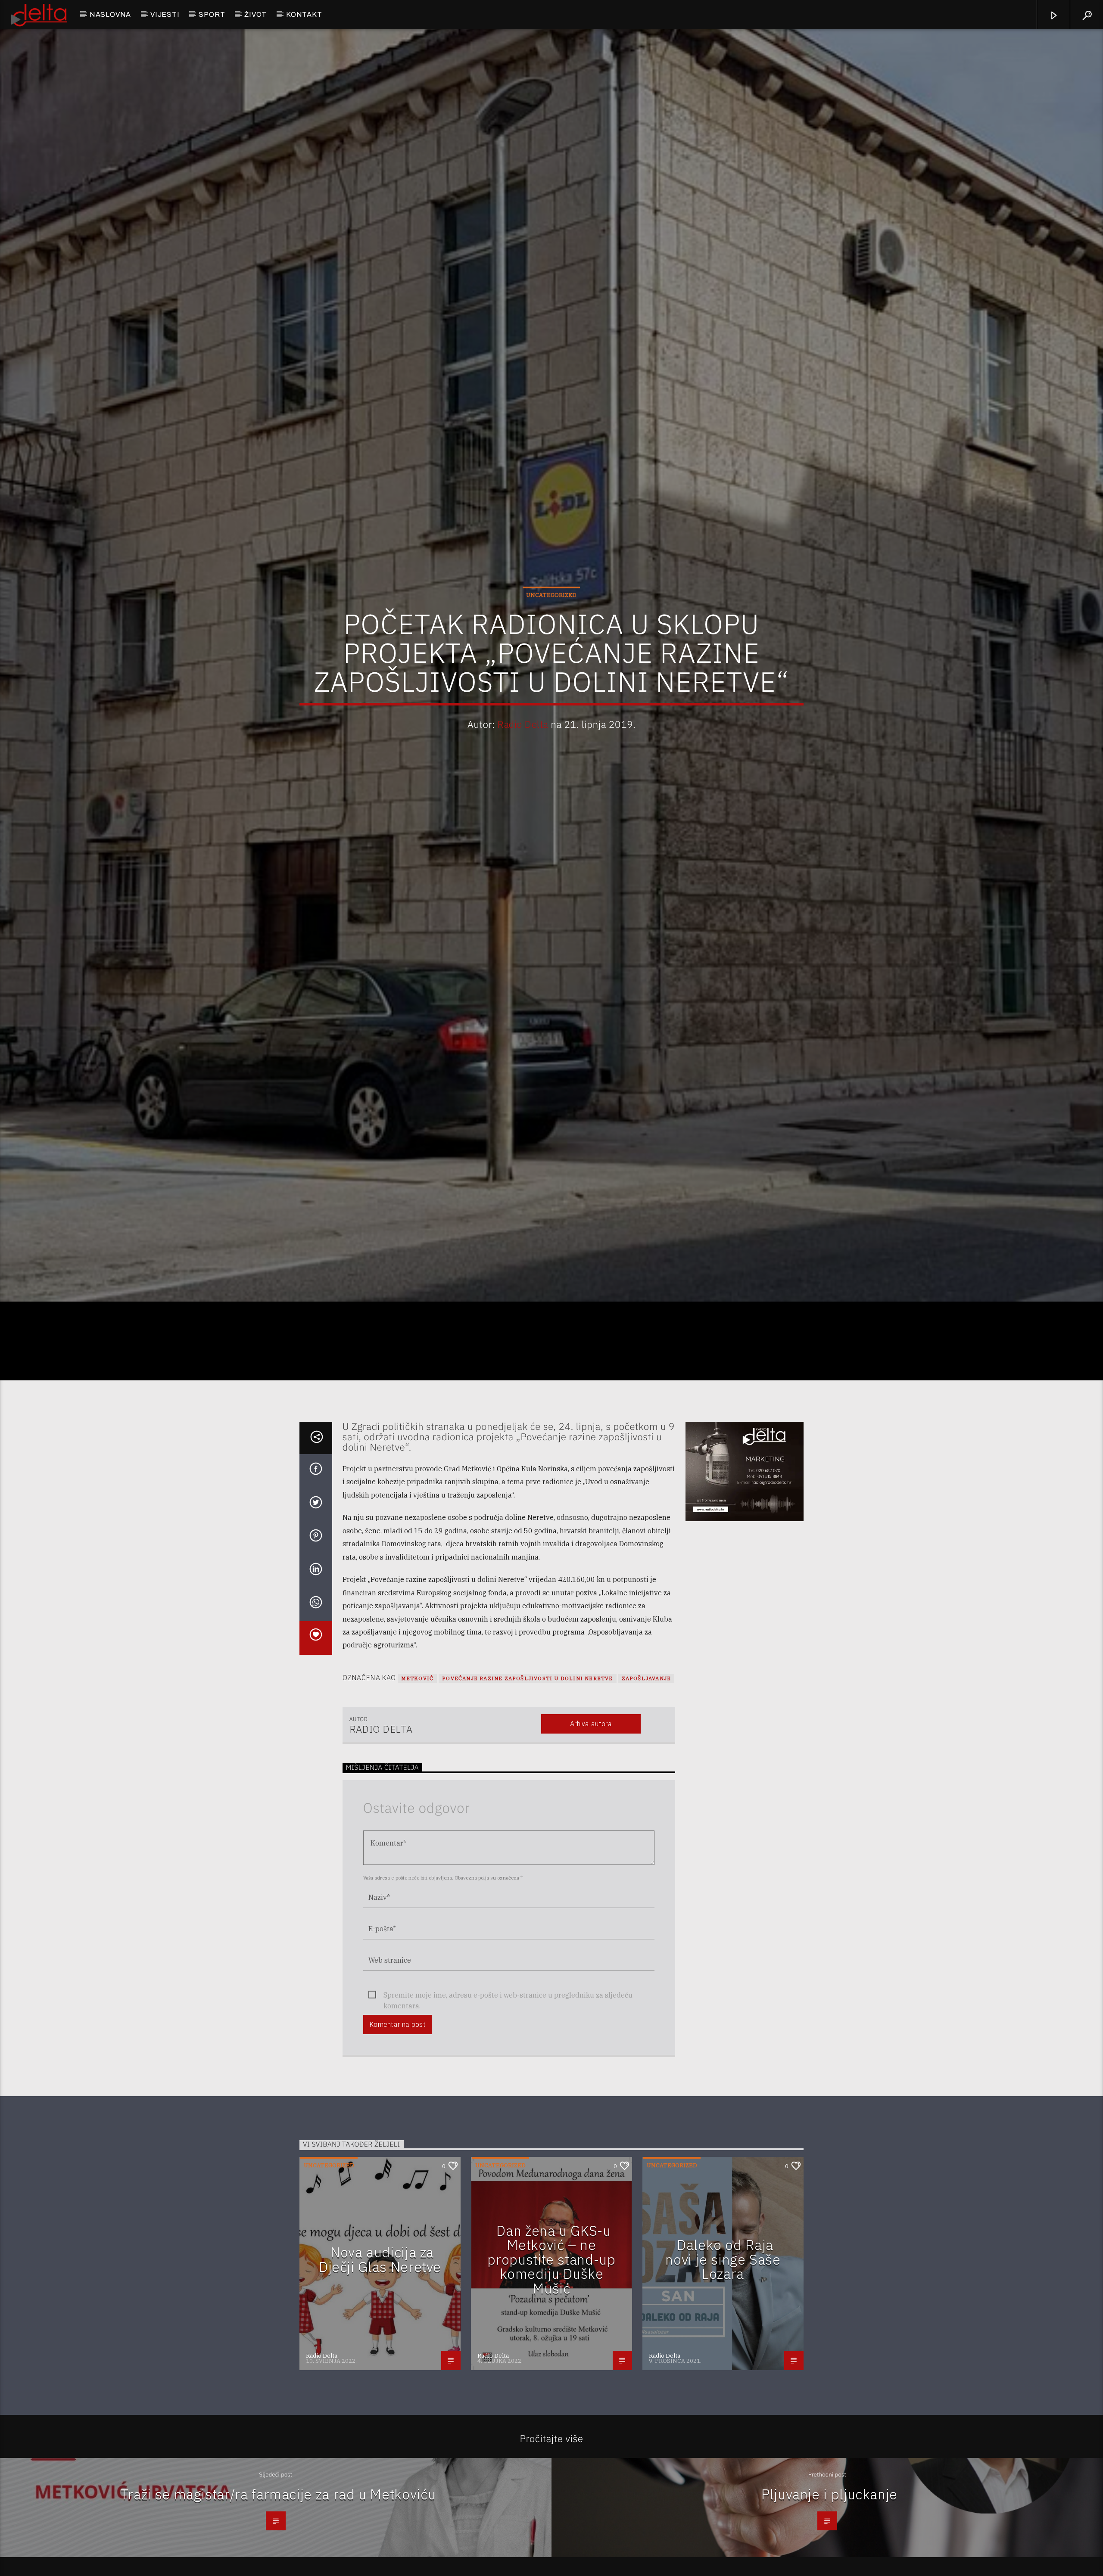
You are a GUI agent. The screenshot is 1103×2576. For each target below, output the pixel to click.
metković (418, 1810)
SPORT (212, 14)
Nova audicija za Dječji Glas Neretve (380, 2391)
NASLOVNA (110, 14)
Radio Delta (523, 785)
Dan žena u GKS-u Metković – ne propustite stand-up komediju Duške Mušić (551, 2391)
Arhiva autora (591, 1855)
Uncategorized (551, 656)
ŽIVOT (255, 14)
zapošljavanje (647, 1810)
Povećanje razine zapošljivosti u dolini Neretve (527, 1810)
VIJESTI (165, 14)
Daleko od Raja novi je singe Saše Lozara (723, 2391)
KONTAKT (304, 14)
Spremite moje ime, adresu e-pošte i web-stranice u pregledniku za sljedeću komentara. (508, 2127)
